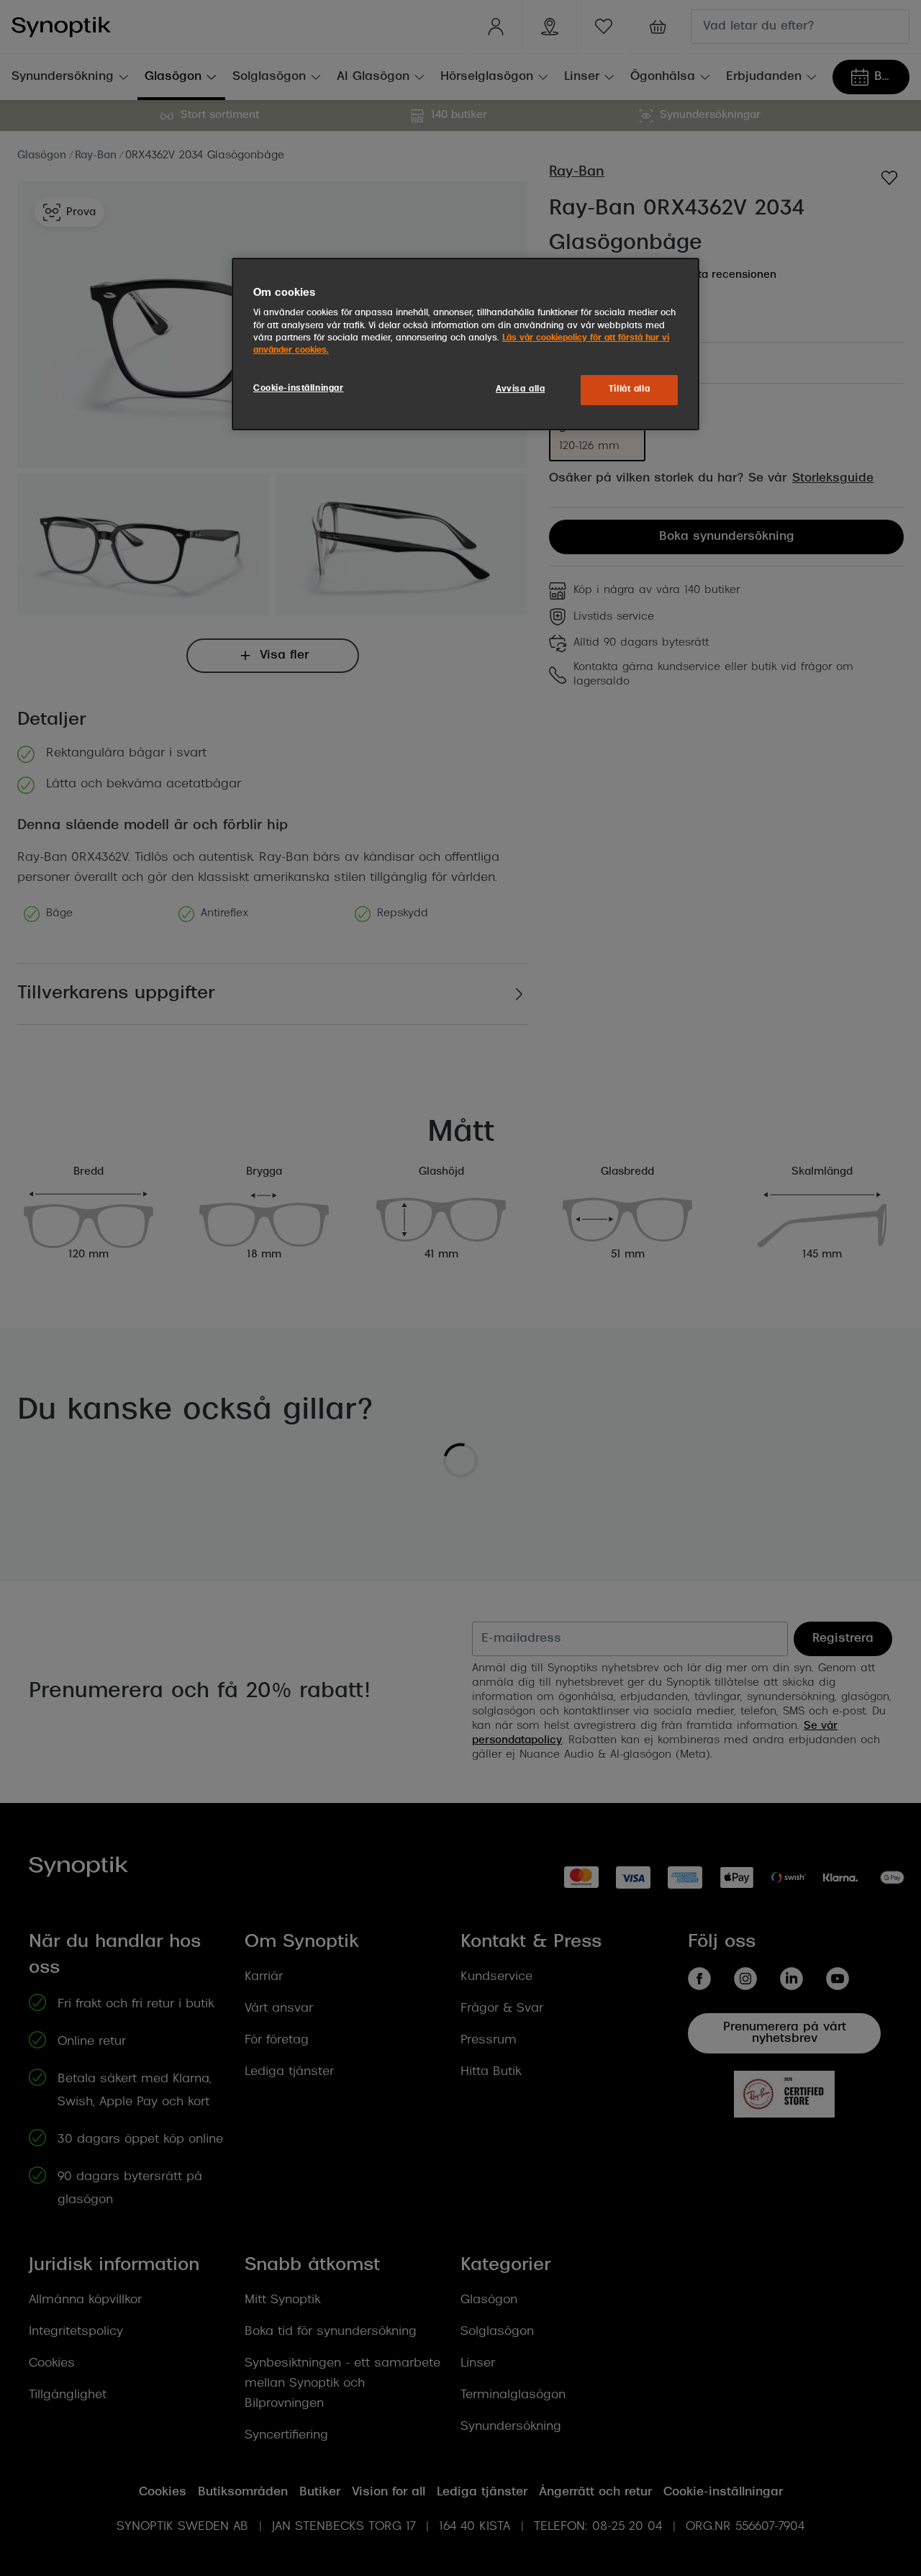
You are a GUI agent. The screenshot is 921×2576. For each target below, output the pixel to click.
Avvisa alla (520, 389)
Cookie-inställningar (298, 389)
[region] (466, 344)
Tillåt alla (629, 389)
